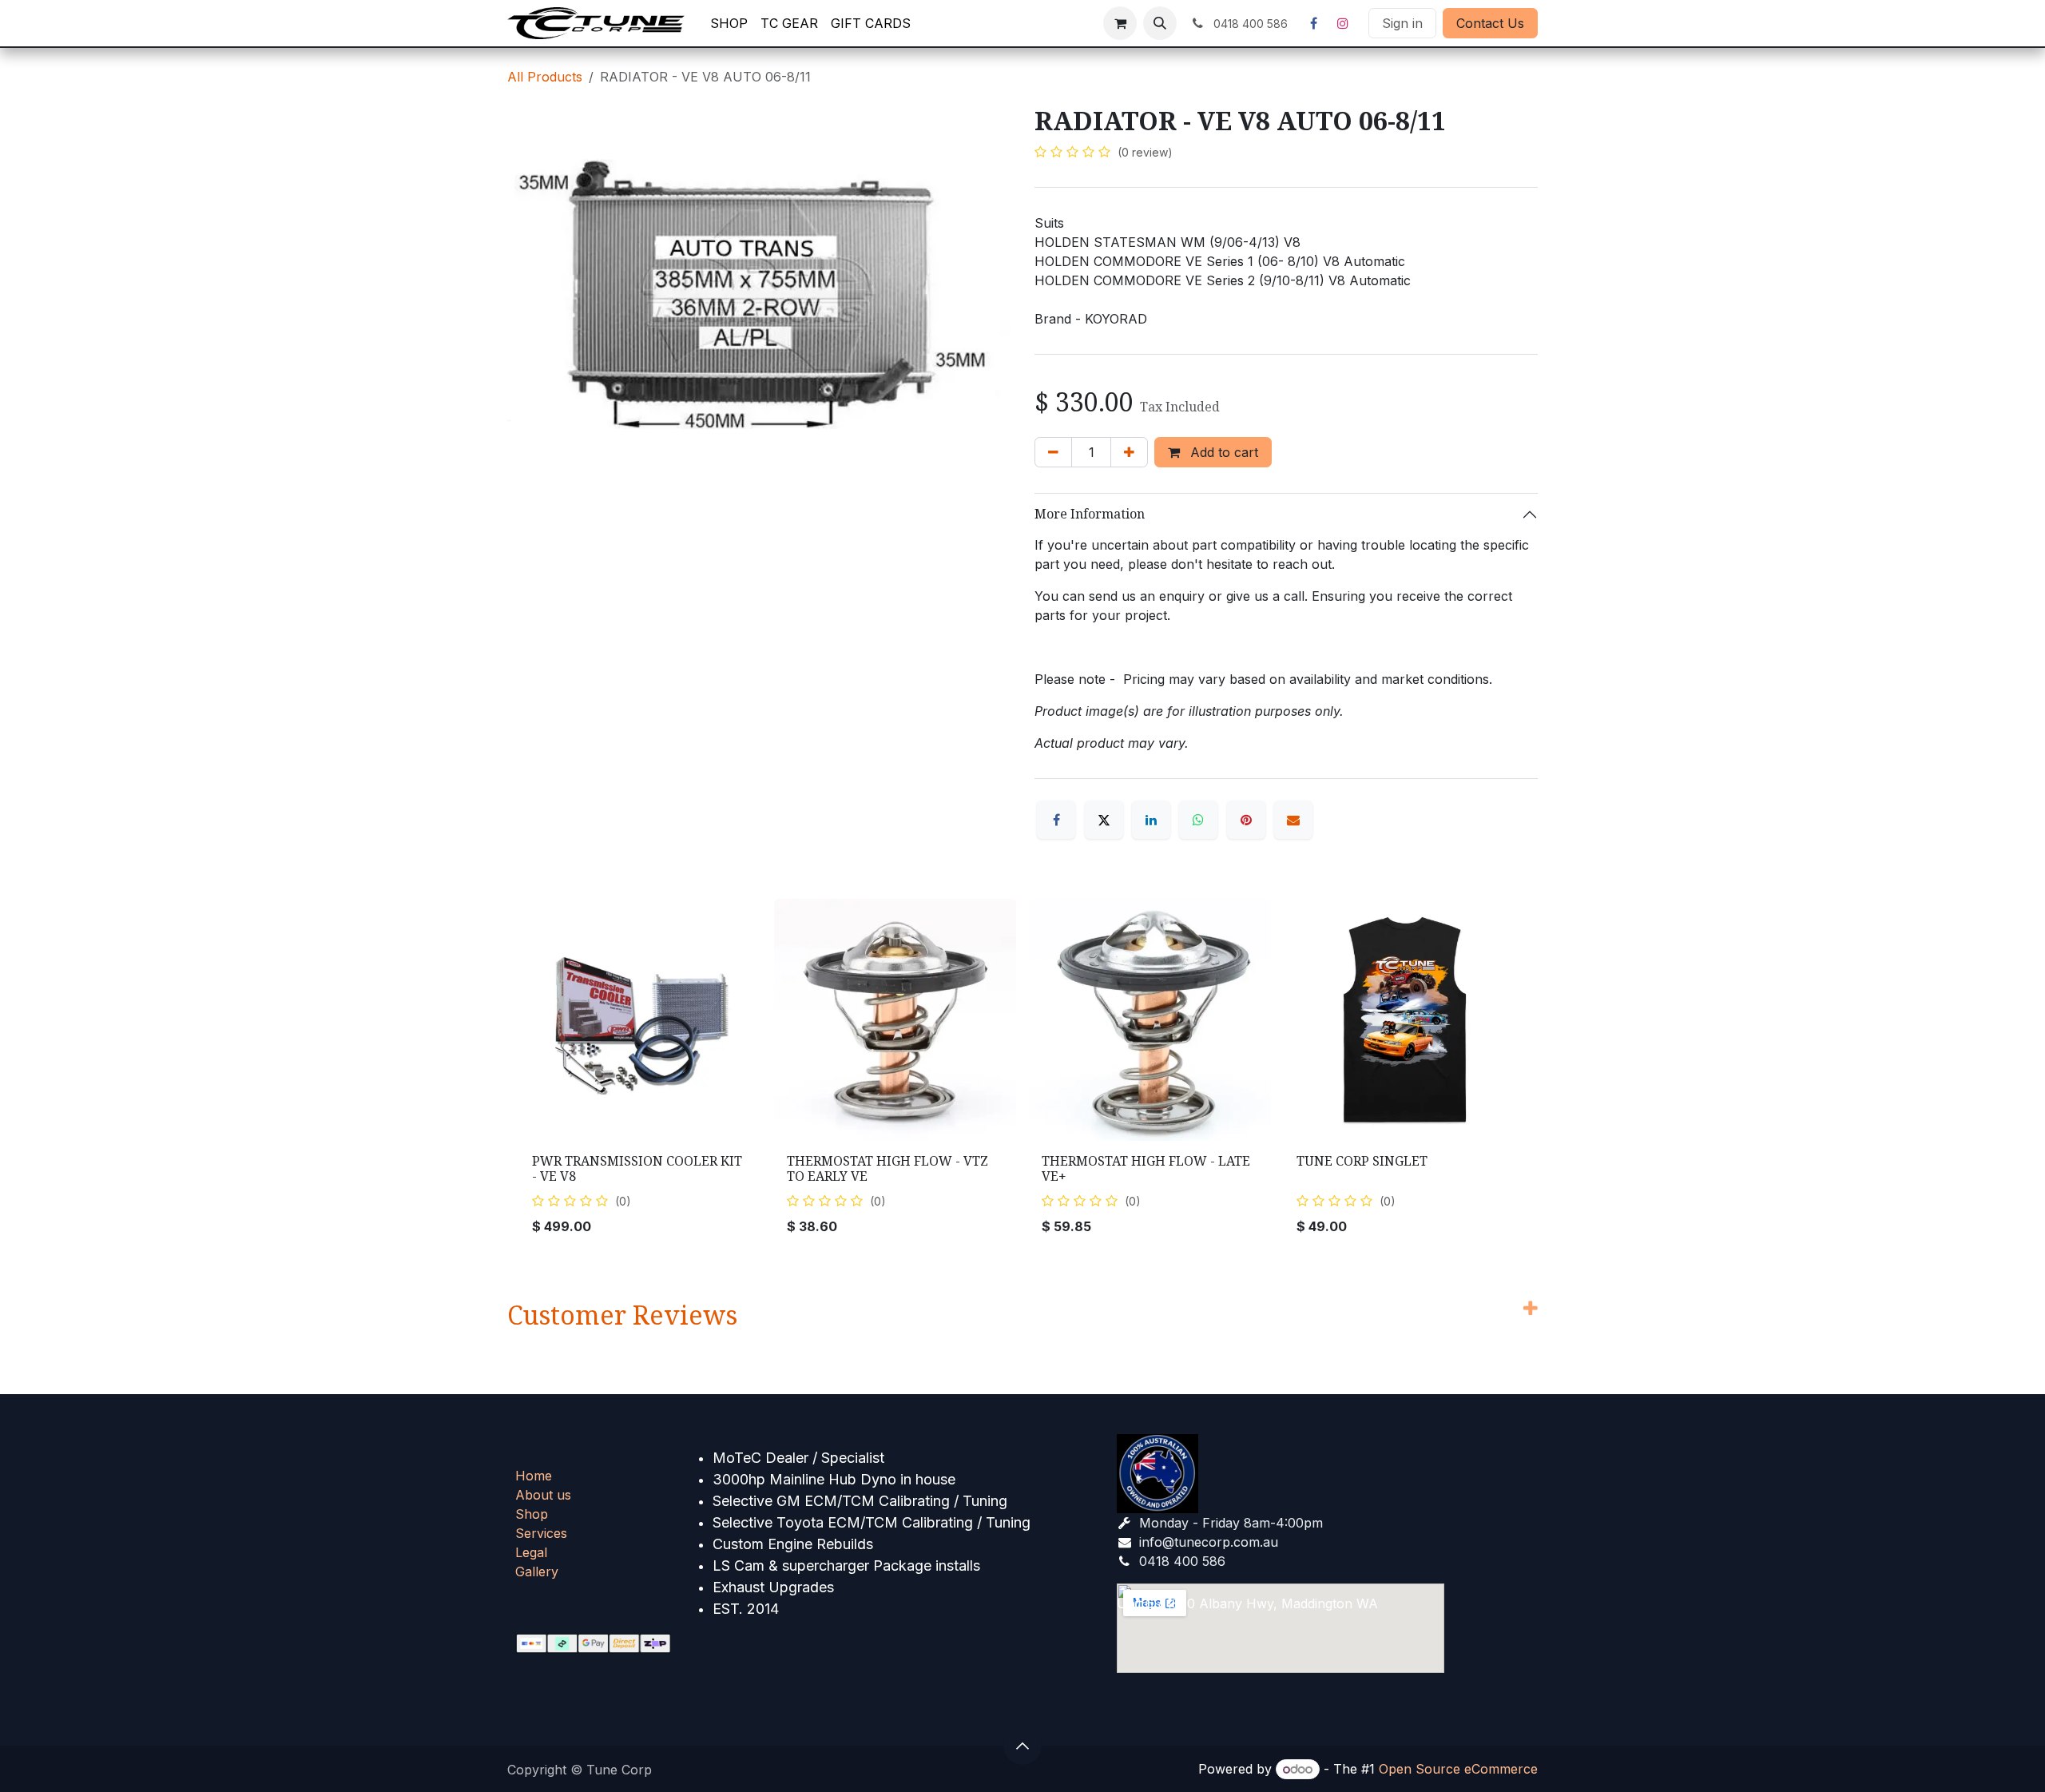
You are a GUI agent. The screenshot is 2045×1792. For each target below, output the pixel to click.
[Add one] (1129, 452)
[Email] (1293, 820)
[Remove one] (1053, 452)
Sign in (1402, 23)
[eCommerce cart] (1120, 23)
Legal (531, 1552)
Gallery (537, 1571)
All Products (545, 77)
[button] (1160, 23)
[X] (1104, 820)
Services (541, 1533)
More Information (1090, 514)
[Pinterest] (1246, 820)
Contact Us (1490, 23)
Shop (532, 1514)
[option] (1022, 1073)
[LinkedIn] (1151, 820)
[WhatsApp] (1198, 820)
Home (534, 1476)
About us (543, 1495)
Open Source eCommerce (1458, 1769)
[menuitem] (729, 23)
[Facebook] (1313, 23)
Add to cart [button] (1222, 452)
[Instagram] (1343, 23)
